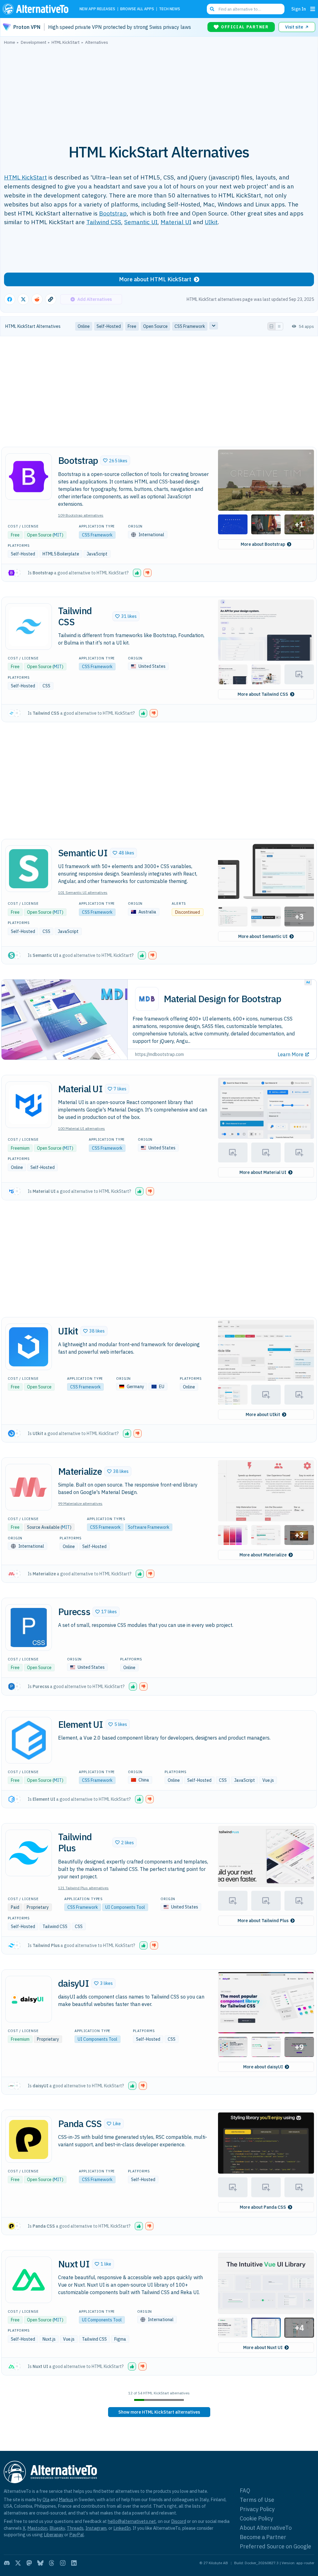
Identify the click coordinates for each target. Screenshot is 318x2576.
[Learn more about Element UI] (29, 1740)
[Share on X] (23, 299)
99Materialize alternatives (80, 1503)
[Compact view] (279, 326)
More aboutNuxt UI (263, 2347)
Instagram (96, 2528)
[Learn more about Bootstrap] (29, 477)
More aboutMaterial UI (263, 1172)
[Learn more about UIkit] (29, 1347)
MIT (58, 535)
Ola (46, 2499)
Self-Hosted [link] (109, 326)
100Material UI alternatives (82, 1128)
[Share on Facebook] (10, 299)
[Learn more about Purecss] (29, 1628)
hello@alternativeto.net (132, 2521)
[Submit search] (212, 9)
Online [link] (84, 326)
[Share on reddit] (37, 299)
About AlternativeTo (266, 2528)
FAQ (245, 2490)
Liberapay (54, 2535)
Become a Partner (263, 2537)
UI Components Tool (125, 1907)
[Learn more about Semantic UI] (29, 869)
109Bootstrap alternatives (81, 515)
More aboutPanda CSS (263, 2207)
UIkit (211, 222)
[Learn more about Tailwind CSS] (29, 627)
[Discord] (7, 2563)
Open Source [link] (155, 326)
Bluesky (57, 2528)
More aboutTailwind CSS (263, 694)
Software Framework (149, 1527)
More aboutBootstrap (263, 544)
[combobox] (246, 9)
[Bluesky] (40, 2563)
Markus (66, 2499)
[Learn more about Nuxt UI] (29, 2280)
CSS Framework (97, 535)
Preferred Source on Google (275, 2546)
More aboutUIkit (263, 1415)
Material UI (176, 222)
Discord (179, 2521)
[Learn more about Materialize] (29, 1487)
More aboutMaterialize (263, 1555)
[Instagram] (63, 2563)
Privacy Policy (257, 2509)
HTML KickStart (25, 177)
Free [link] (132, 326)
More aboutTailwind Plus (263, 1921)
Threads (75, 2528)
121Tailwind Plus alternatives (83, 1888)
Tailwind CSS (104, 222)
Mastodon (37, 2528)
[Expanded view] (271, 326)
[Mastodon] (29, 2563)
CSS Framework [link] (190, 326)
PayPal (77, 2535)
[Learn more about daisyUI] (29, 1999)
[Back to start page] (37, 9)
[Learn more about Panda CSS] (29, 2139)
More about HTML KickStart (155, 279)
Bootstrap (113, 213)
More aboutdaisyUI (263, 2067)
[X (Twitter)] (18, 2563)
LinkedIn (122, 2528)
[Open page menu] (313, 9)
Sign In (299, 9)
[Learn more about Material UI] (29, 1105)
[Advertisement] (159, 91)
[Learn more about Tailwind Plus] (29, 1853)
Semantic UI (141, 222)
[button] (115, 460)
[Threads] (52, 2563)
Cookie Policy (256, 2518)
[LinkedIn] (74, 2563)
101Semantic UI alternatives (83, 892)
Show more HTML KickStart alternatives (159, 2412)
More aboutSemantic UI (263, 936)
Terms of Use (257, 2500)
